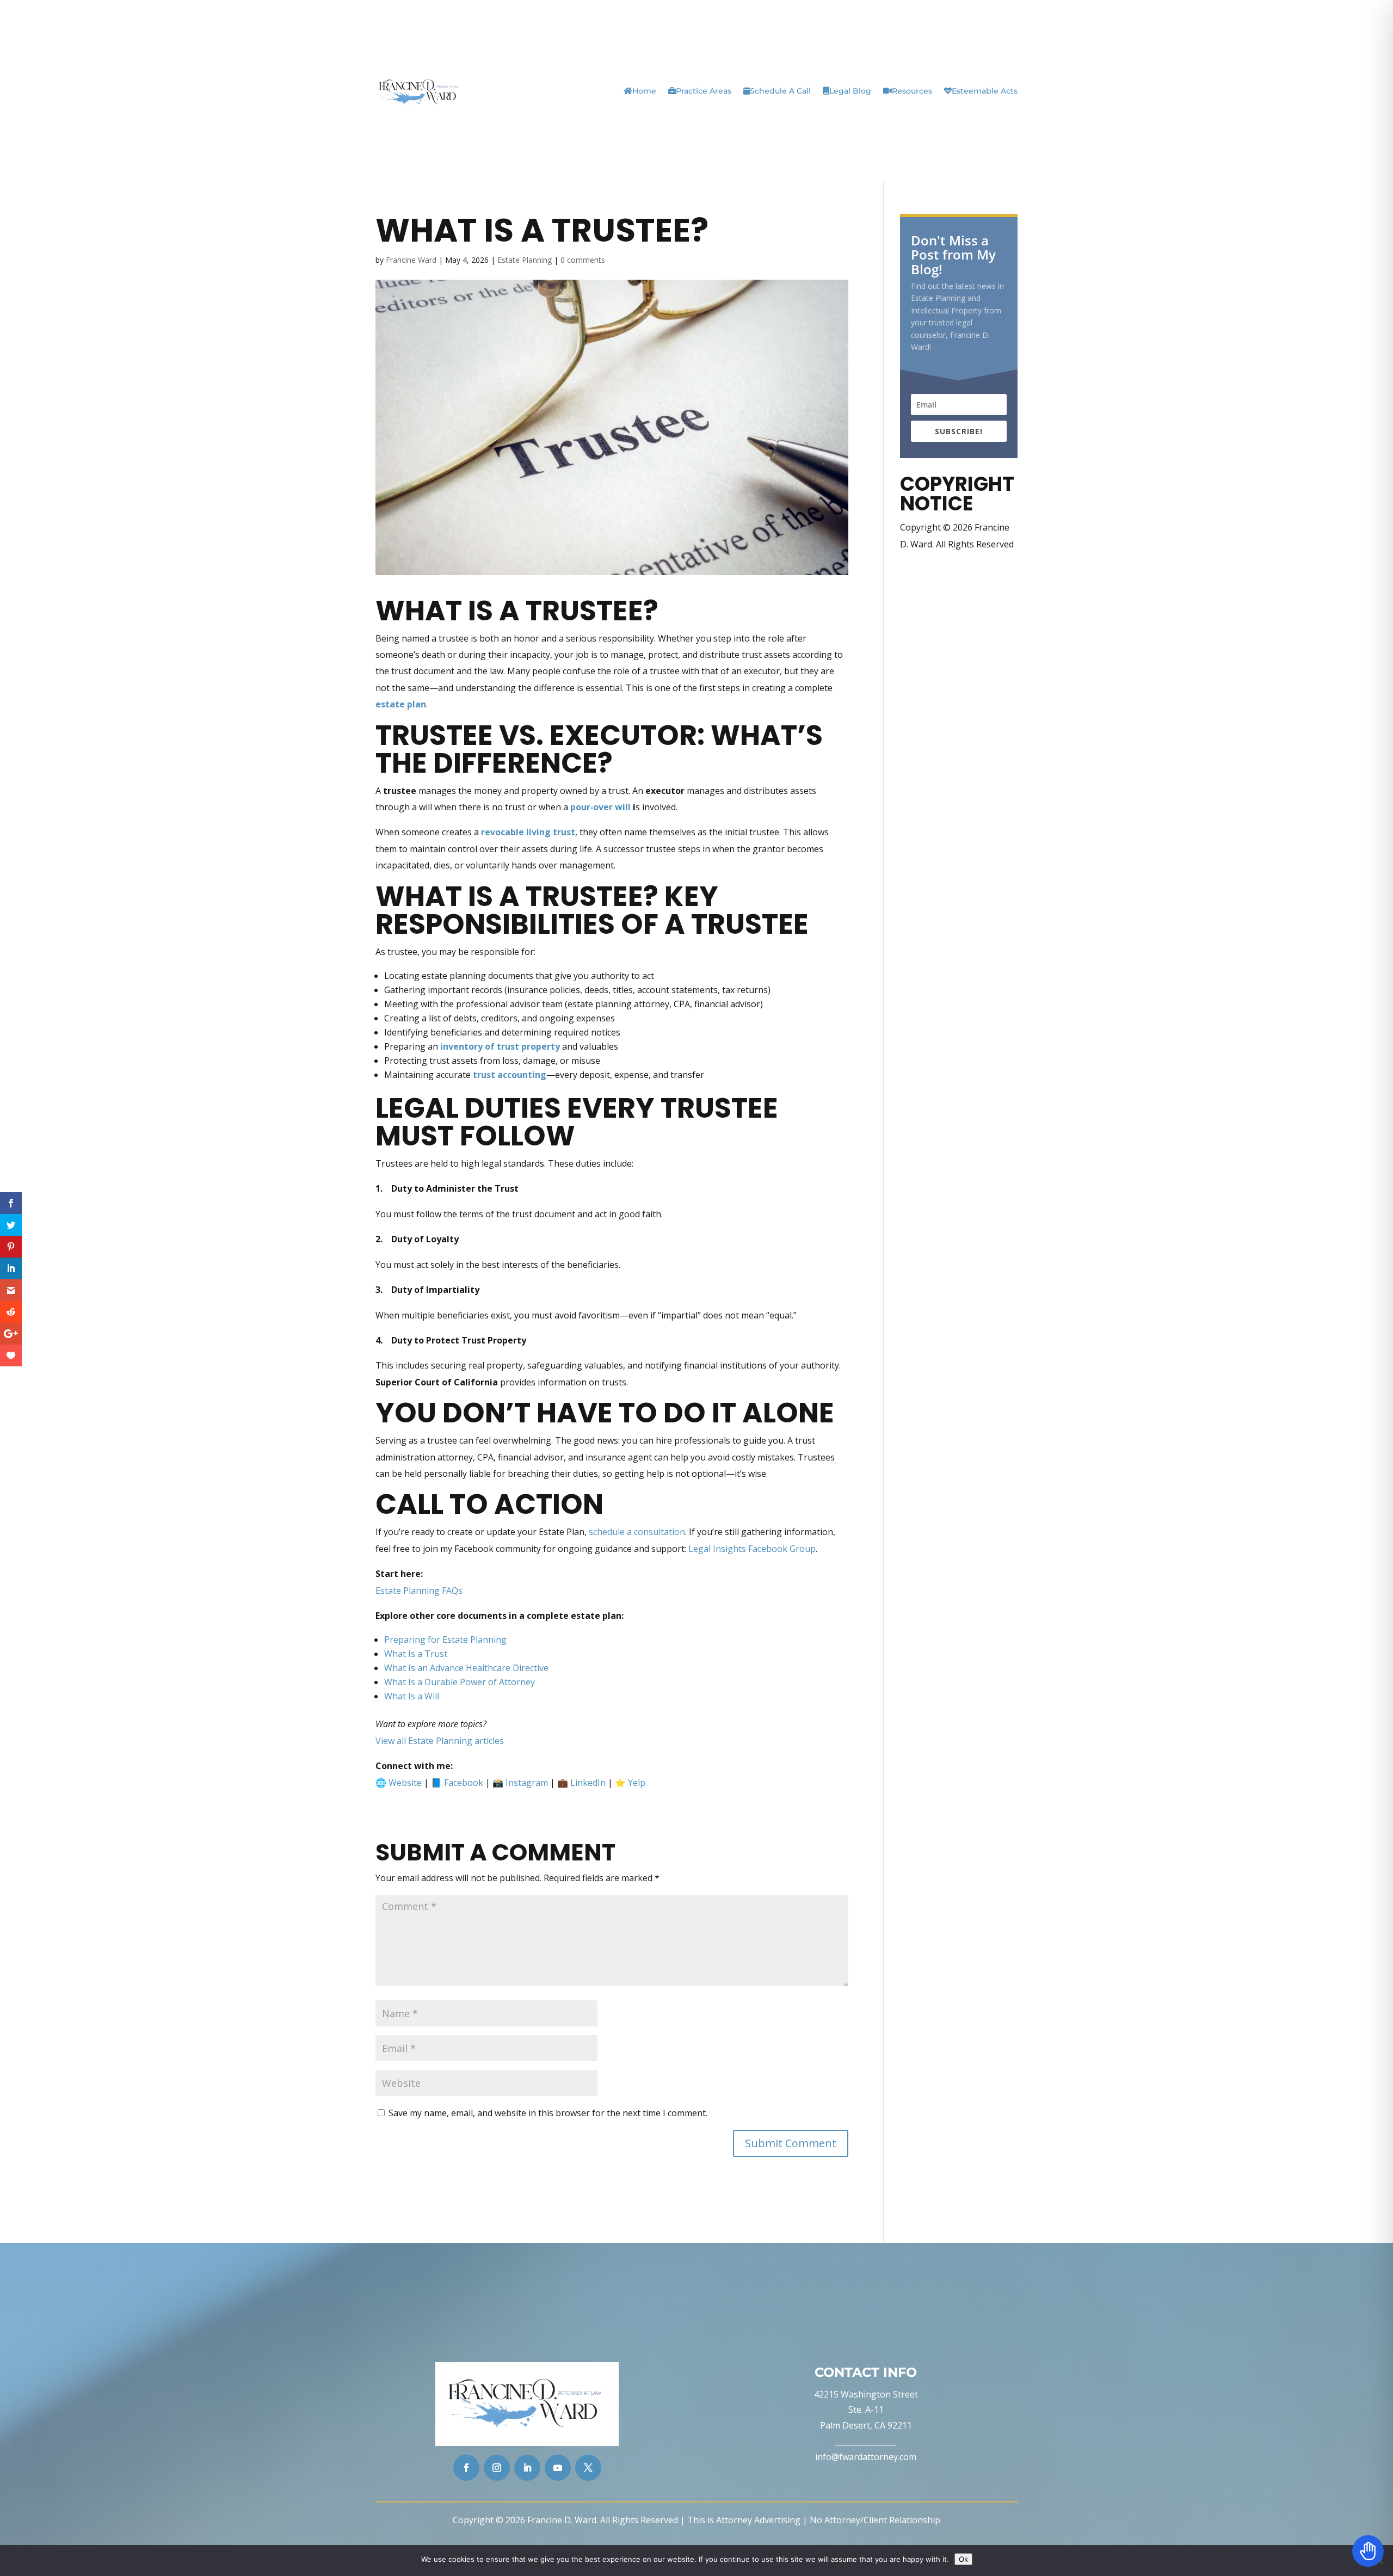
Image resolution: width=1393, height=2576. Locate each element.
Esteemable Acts (985, 91)
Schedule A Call (780, 91)
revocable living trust (528, 832)
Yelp (637, 1783)
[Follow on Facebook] (466, 2468)
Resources (912, 91)
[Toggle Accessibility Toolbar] (1368, 2551)
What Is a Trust (416, 1654)
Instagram (527, 1783)
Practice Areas (704, 91)
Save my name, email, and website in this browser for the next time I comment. (548, 2113)
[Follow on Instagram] (497, 2468)
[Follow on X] (588, 2468)
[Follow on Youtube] (558, 2468)
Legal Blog (850, 91)
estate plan (401, 704)
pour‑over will (602, 807)
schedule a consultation (637, 1532)
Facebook (464, 1783)
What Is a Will (412, 1696)
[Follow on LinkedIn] (527, 2468)
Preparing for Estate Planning (445, 1640)
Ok (963, 2559)
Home (644, 91)
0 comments (583, 260)
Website (405, 1783)
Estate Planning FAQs (419, 1591)
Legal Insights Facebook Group (752, 1549)
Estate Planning (525, 260)
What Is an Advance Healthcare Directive (466, 1668)
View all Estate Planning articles (440, 1741)
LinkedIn (588, 1783)
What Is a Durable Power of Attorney (460, 1682)
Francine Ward (411, 260)
